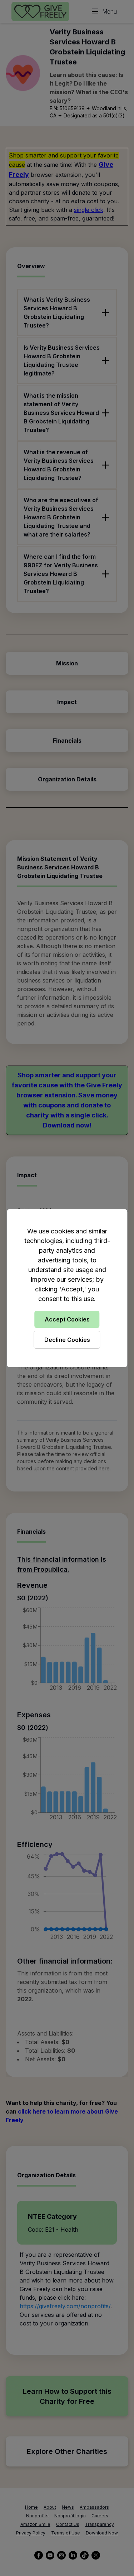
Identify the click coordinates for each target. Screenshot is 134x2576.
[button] (67, 1288)
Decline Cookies (67, 1340)
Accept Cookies (67, 1319)
